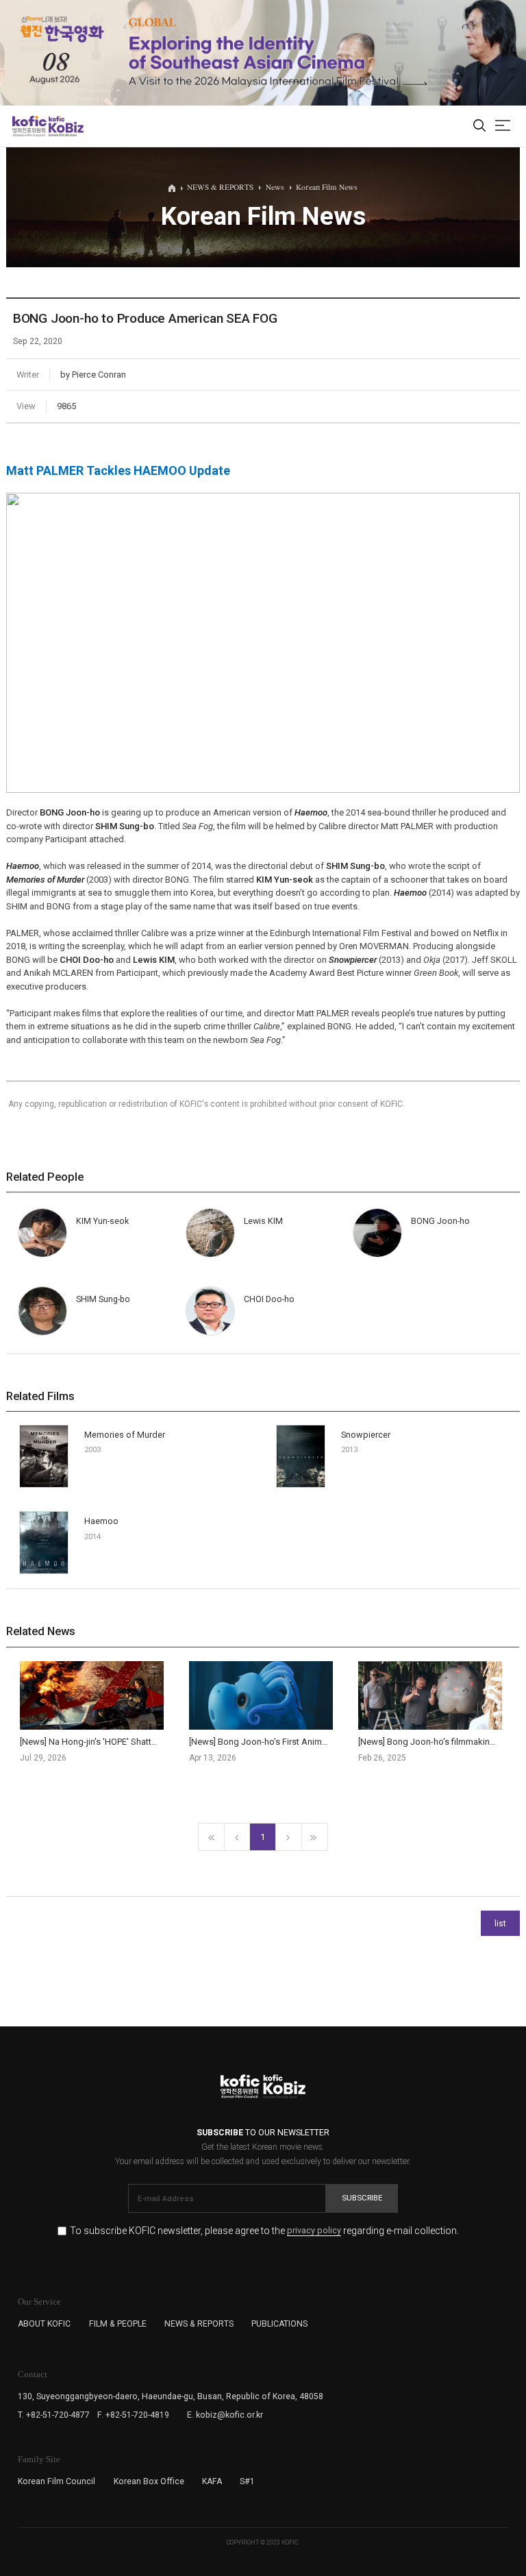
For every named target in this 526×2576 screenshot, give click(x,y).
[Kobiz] (65, 126)
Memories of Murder (125, 1435)
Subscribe (362, 2198)
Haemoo (101, 1521)
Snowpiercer (366, 1435)
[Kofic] (29, 126)
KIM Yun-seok (285, 880)
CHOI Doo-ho (87, 960)
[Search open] (479, 126)
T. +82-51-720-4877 (54, 2415)
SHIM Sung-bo (125, 826)
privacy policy (314, 2231)
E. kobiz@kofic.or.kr (225, 2415)
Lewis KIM (154, 960)
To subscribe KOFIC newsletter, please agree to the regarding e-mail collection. (264, 2231)
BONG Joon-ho (70, 812)
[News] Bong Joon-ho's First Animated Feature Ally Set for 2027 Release (330, 1742)
